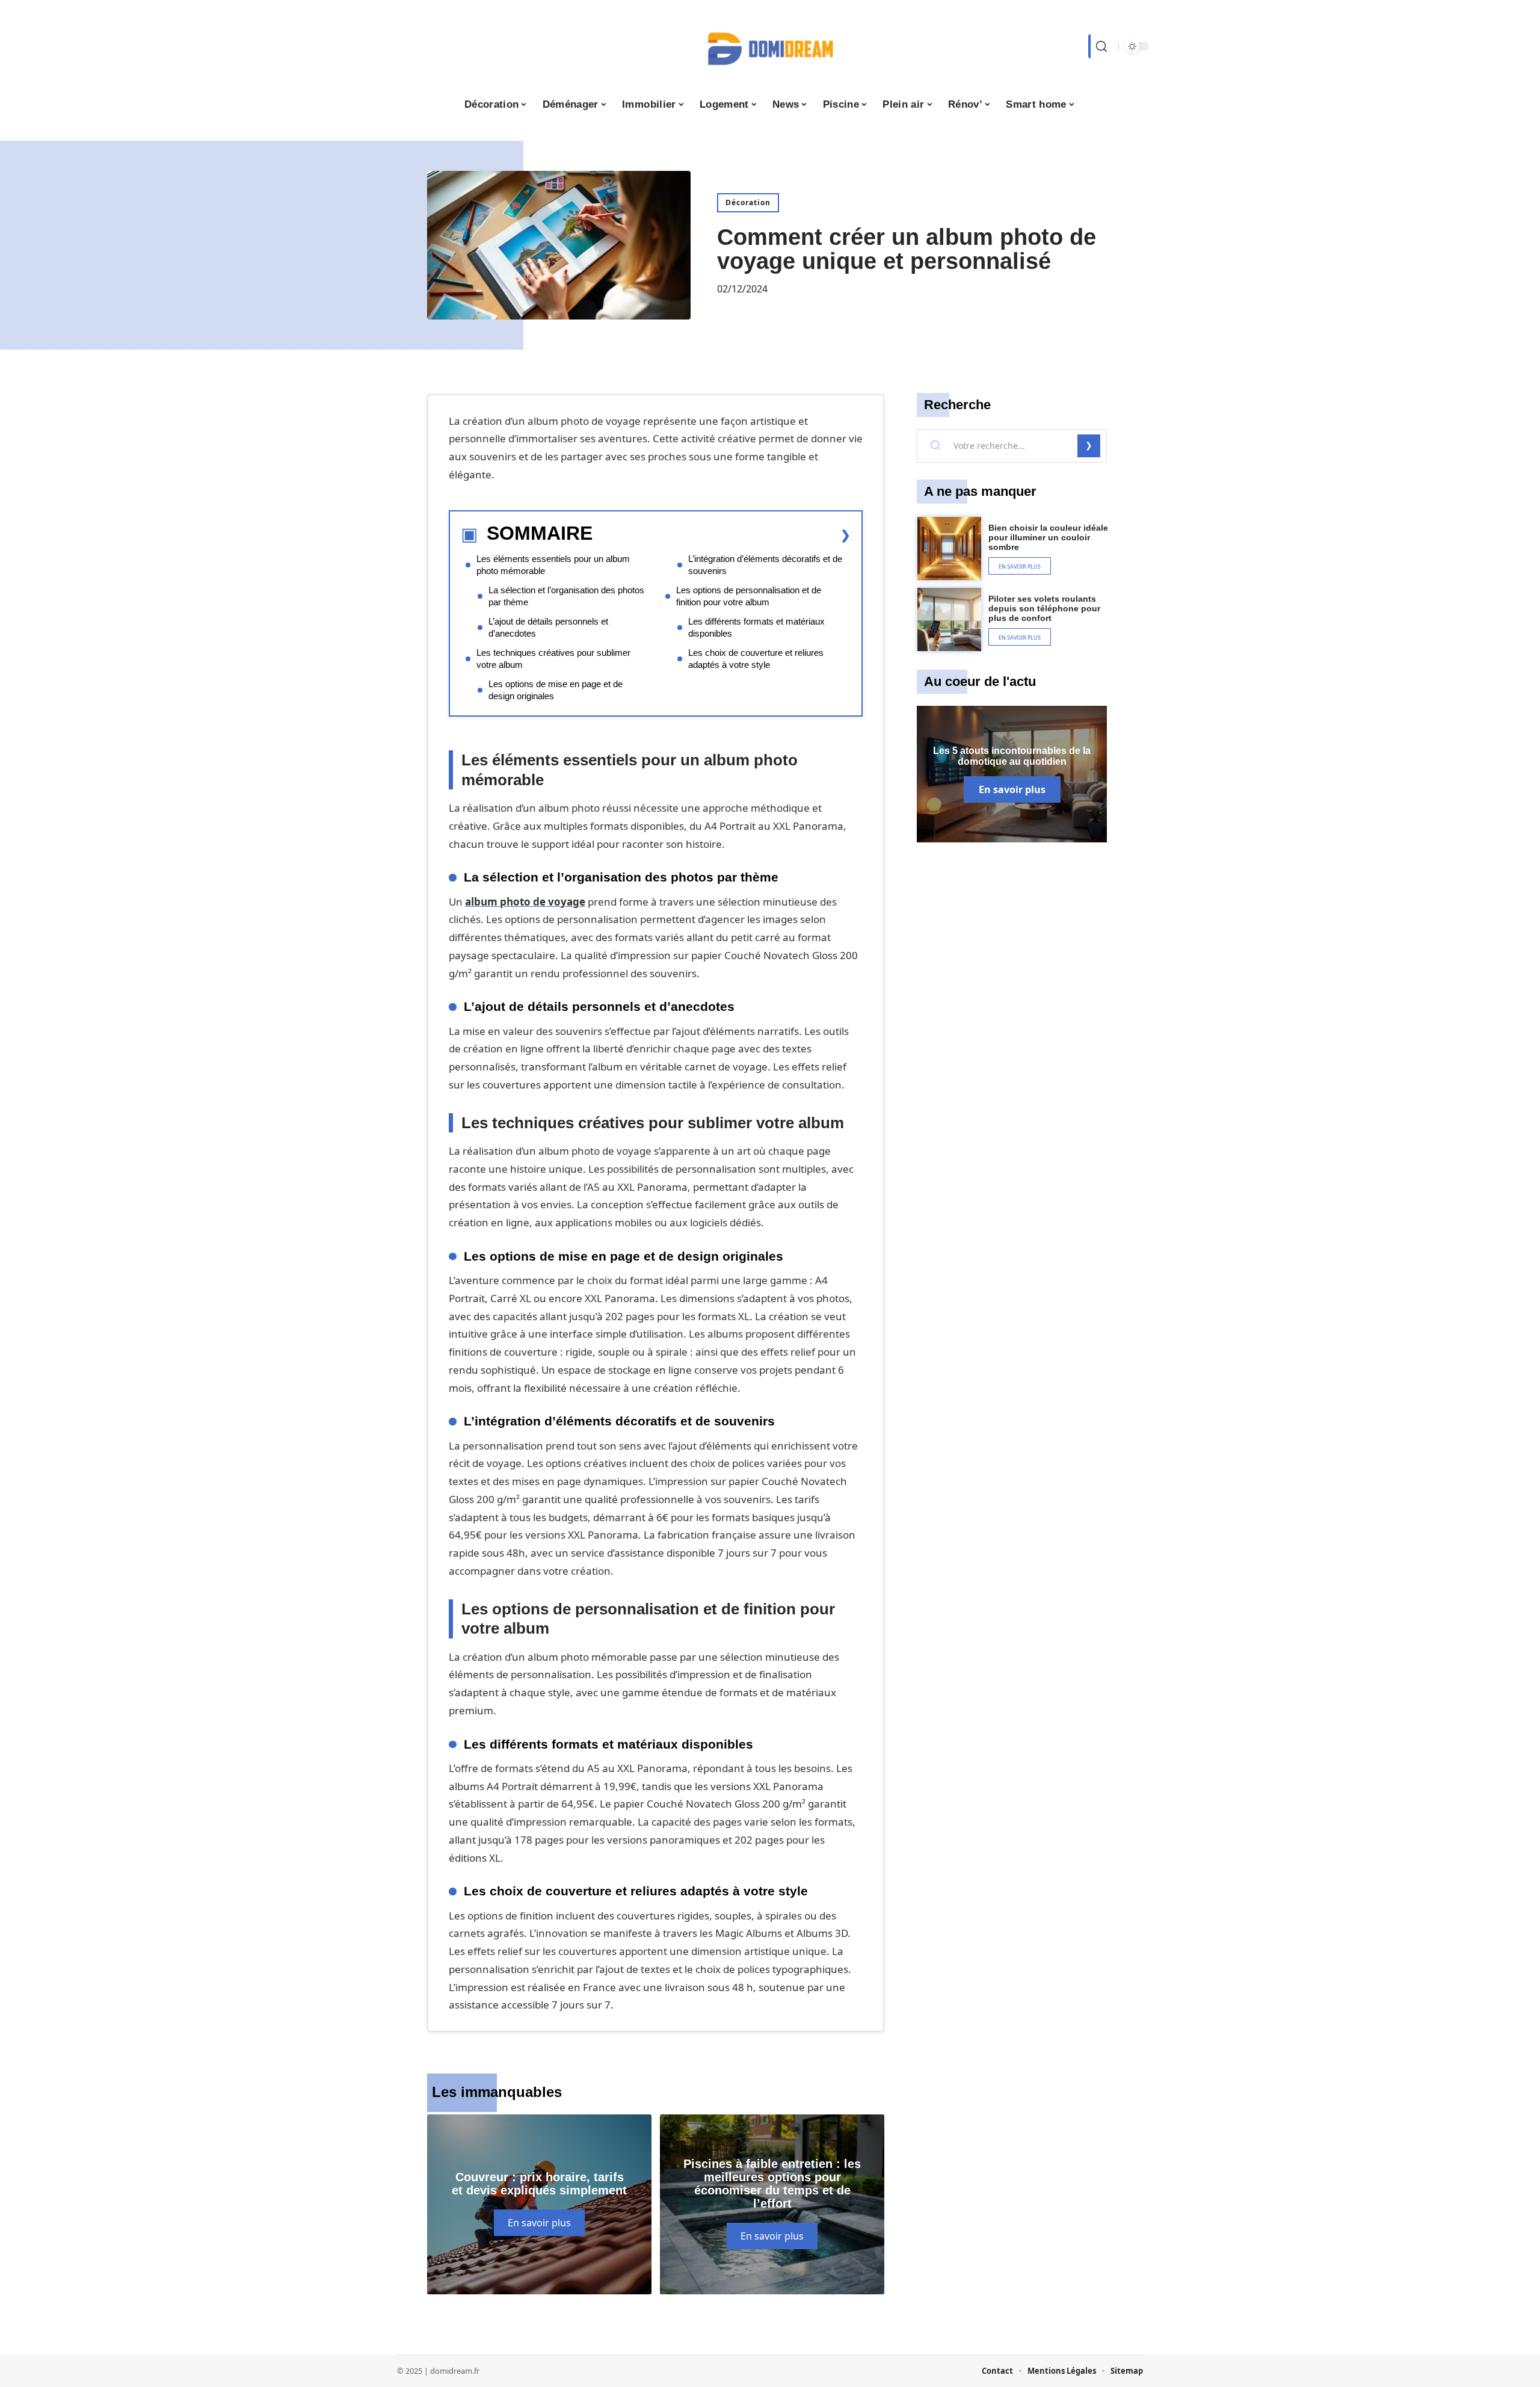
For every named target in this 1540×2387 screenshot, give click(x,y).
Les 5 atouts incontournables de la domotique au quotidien (1012, 756)
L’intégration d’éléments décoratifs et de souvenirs (765, 565)
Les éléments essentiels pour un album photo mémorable (553, 565)
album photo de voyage (525, 902)
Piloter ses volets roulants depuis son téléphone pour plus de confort (1044, 608)
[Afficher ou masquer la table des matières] (722, 535)
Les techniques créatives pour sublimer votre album (553, 659)
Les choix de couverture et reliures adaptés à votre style (756, 659)
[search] (1100, 46)
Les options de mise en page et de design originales (556, 690)
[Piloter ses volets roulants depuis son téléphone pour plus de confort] (949, 620)
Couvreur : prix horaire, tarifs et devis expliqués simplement (539, 2184)
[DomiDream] (770, 46)
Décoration (748, 202)
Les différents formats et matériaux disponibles (756, 627)
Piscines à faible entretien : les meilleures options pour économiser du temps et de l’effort (772, 2184)
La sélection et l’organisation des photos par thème (566, 596)
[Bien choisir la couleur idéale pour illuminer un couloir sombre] (949, 549)
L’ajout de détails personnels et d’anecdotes (548, 627)
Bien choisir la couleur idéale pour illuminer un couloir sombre (1048, 537)
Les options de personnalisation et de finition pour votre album (749, 596)
